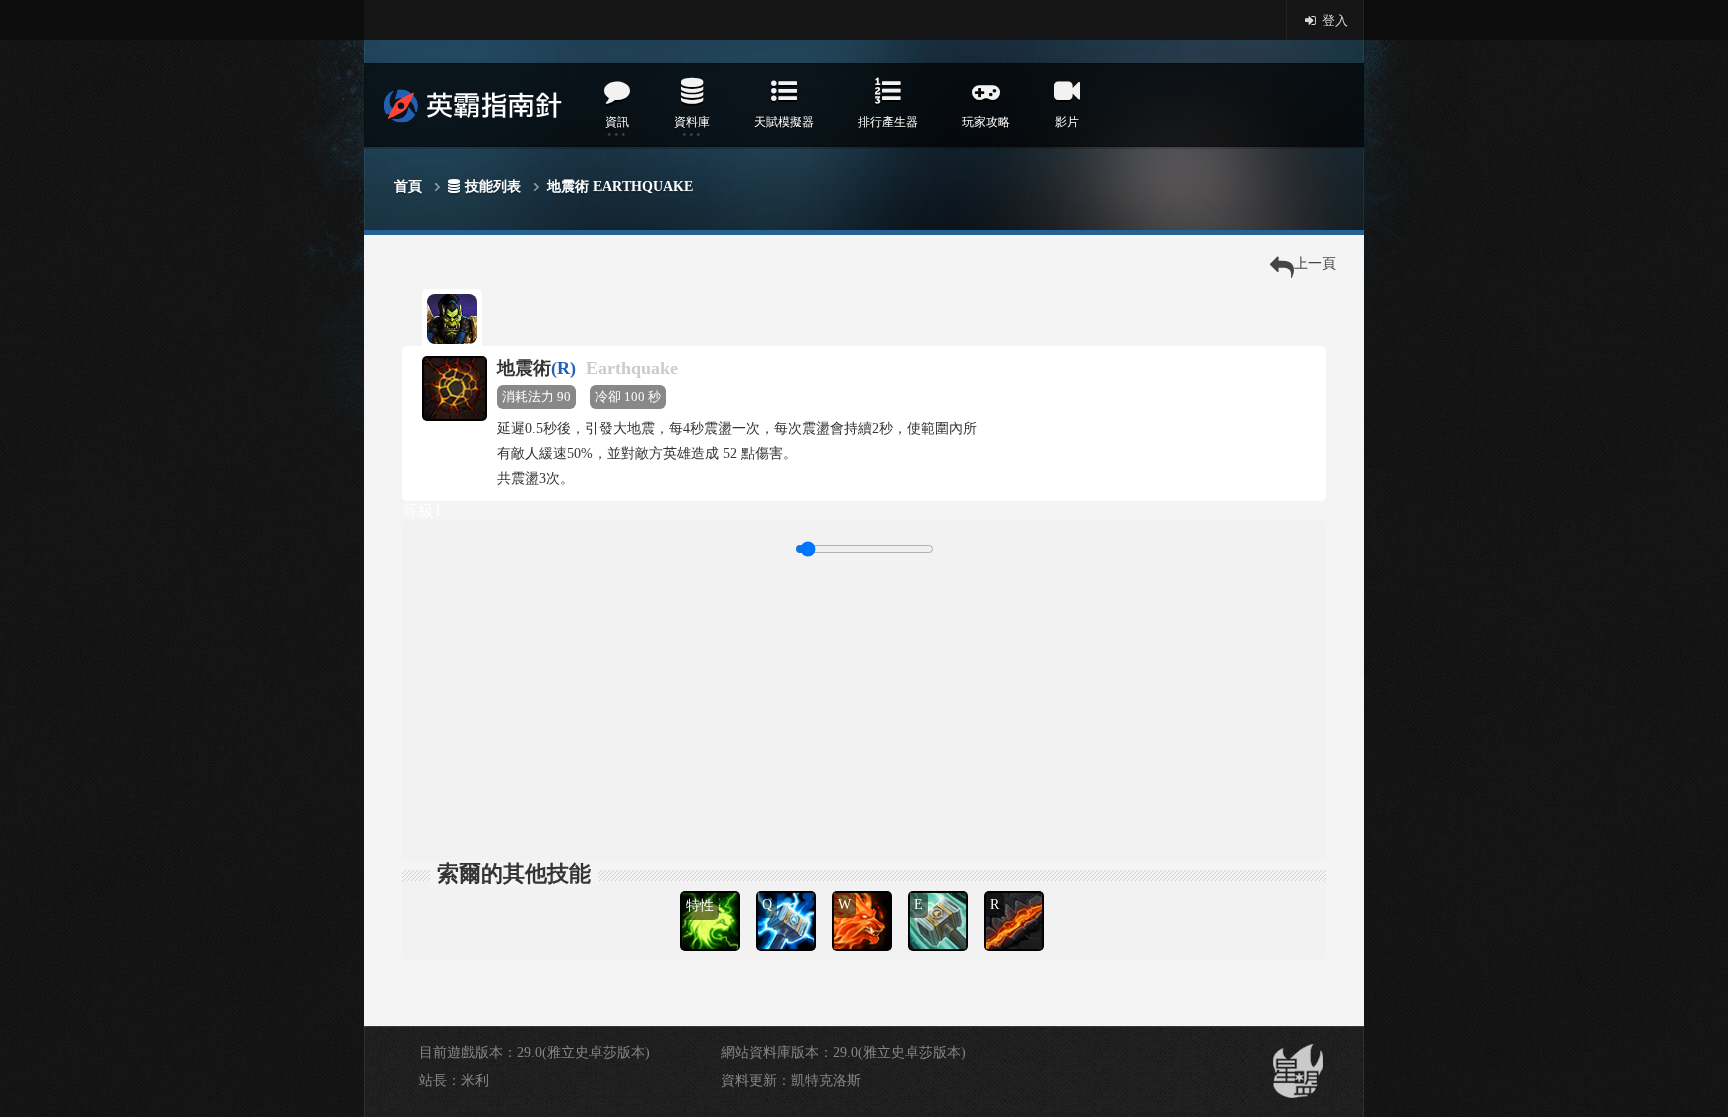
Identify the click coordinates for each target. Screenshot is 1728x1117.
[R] (1016, 888)
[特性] (712, 888)
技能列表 (493, 186)
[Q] (788, 888)
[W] (864, 888)
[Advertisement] (864, 706)
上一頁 (1315, 263)
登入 (1333, 20)
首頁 (408, 186)
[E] (940, 888)
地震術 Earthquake (620, 186)
